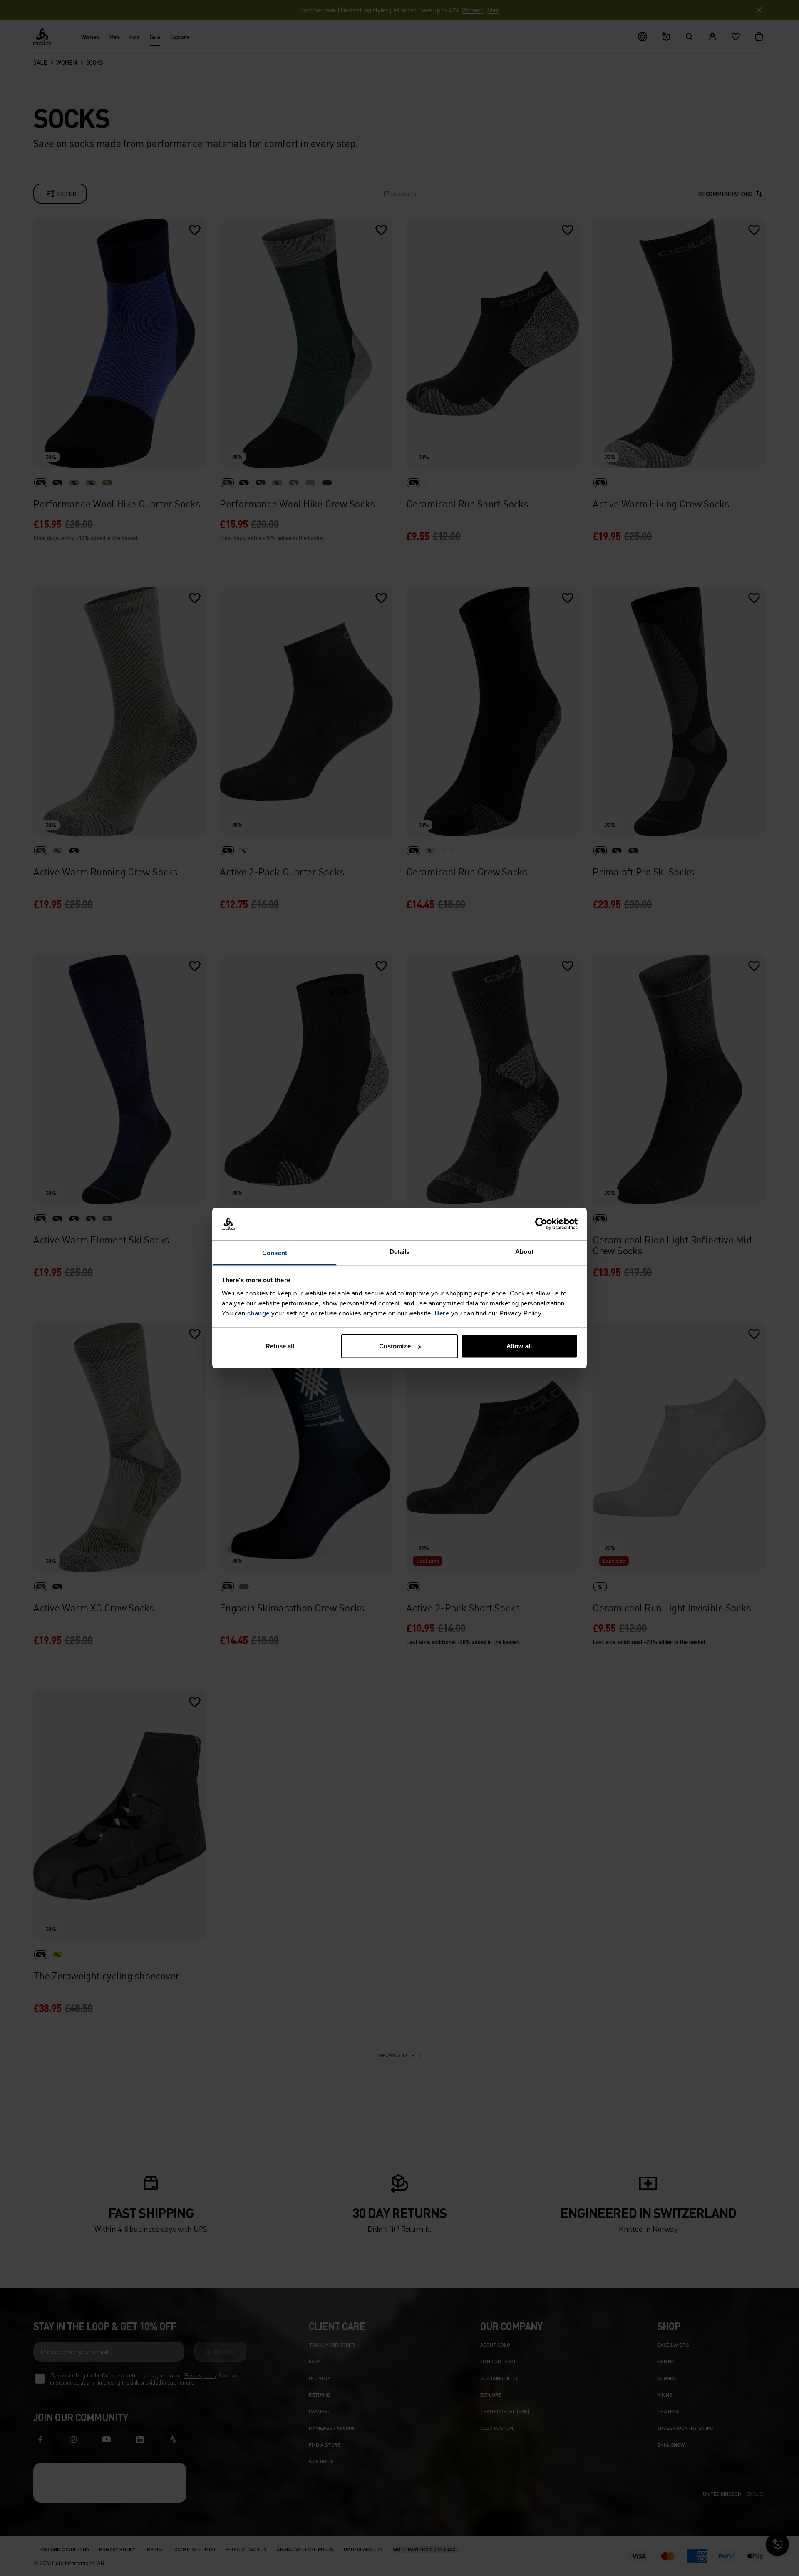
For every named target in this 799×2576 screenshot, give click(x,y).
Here (442, 1313)
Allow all (519, 1346)
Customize (395, 1346)
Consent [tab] (275, 1252)
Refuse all (280, 1346)
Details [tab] (400, 1251)
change (258, 1313)
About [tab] (524, 1251)
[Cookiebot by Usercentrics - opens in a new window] (541, 1224)
